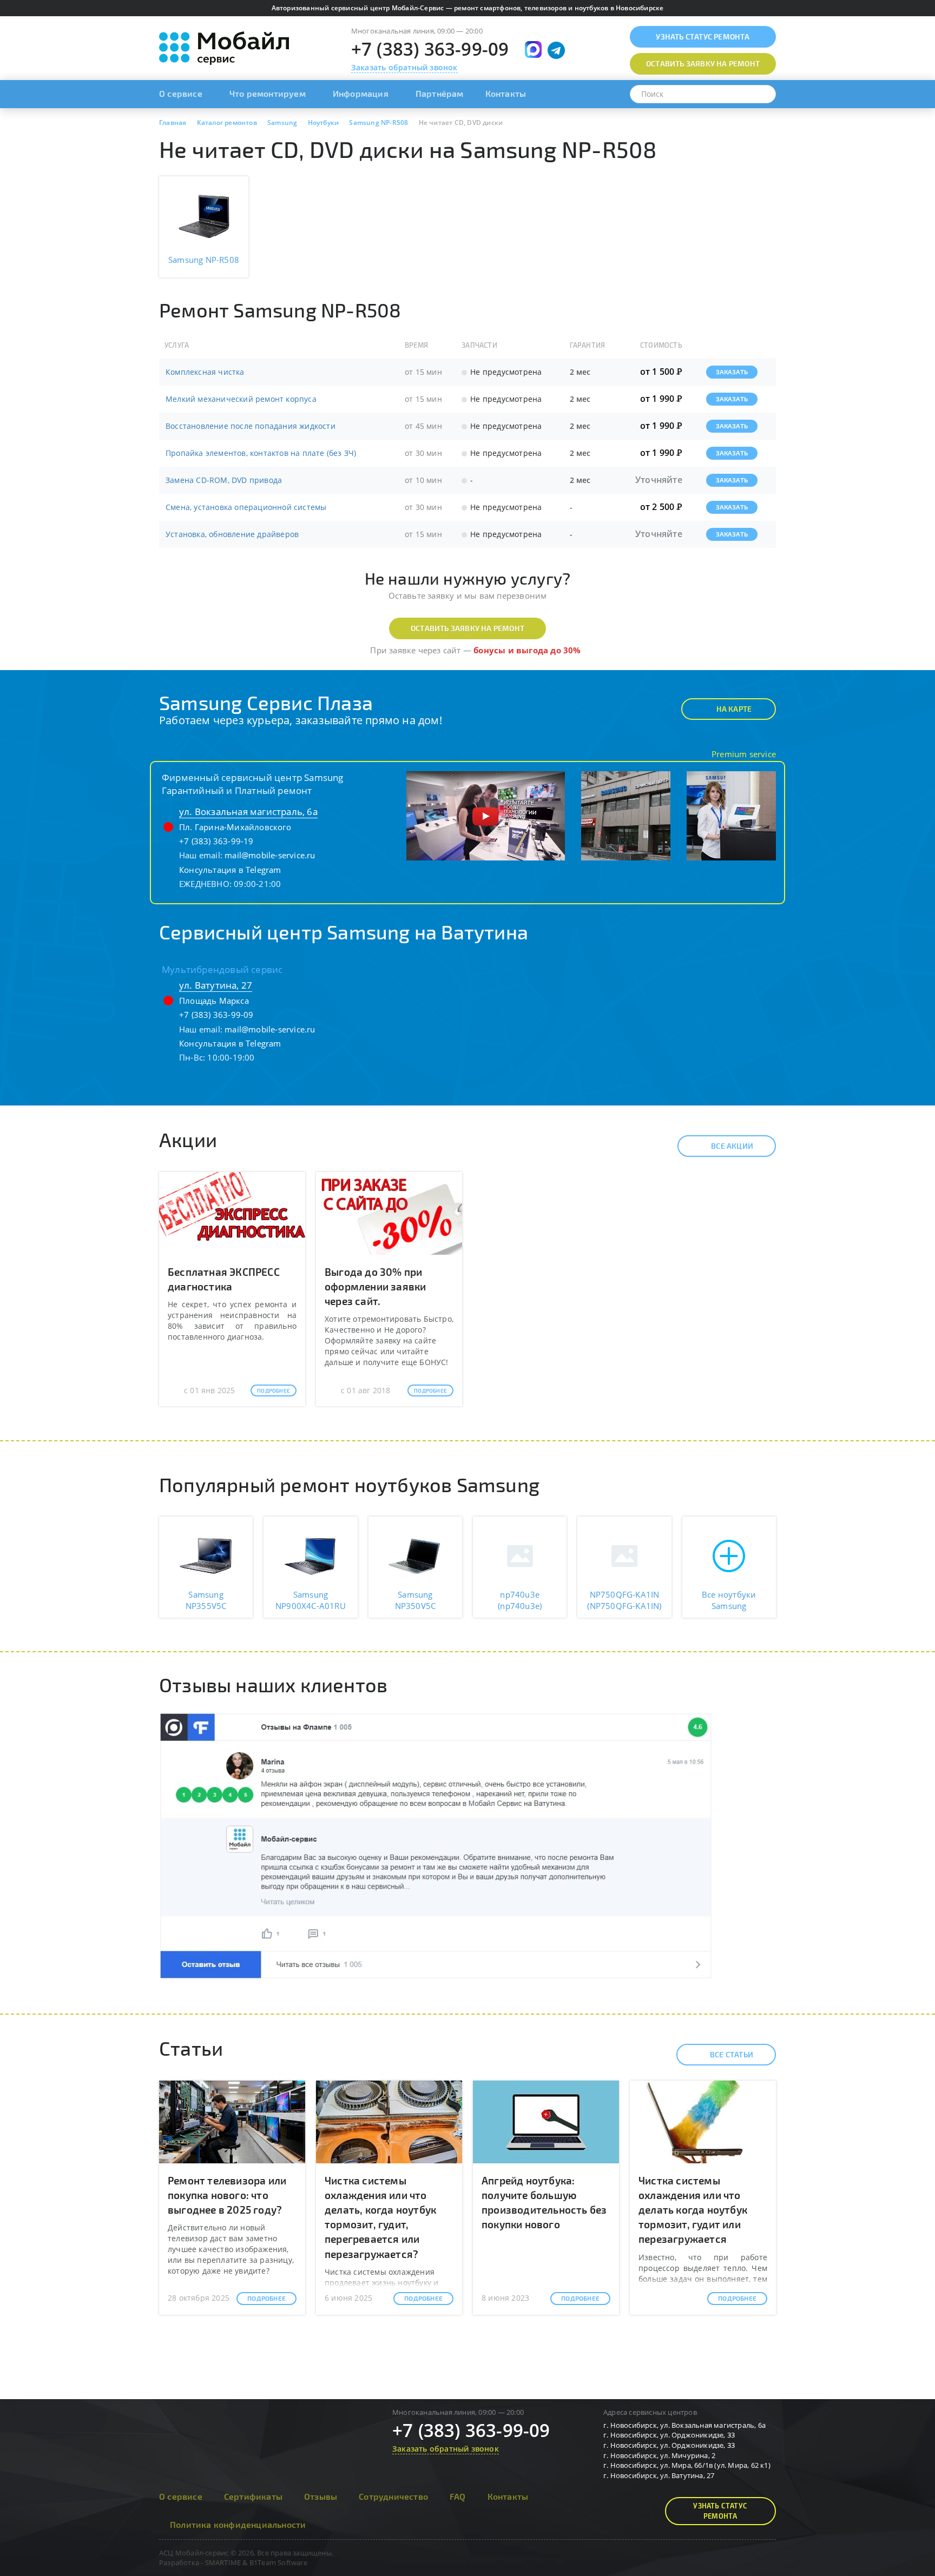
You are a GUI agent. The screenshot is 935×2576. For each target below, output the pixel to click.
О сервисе (181, 93)
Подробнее (274, 1390)
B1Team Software (278, 2562)
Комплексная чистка (205, 372)
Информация (361, 93)
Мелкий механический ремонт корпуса (241, 399)
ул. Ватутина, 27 (216, 985)
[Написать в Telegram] (556, 50)
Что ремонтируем (268, 93)
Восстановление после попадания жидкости (251, 426)
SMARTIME (223, 2562)
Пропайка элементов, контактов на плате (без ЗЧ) (261, 453)
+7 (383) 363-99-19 (216, 841)
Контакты (506, 93)
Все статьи (732, 2054)
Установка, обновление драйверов (232, 534)
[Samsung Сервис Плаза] (486, 815)
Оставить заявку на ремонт (467, 628)
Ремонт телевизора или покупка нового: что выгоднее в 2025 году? (227, 2195)
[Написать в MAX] (533, 49)
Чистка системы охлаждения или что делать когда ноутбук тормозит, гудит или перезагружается (693, 2210)
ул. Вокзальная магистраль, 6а (248, 812)
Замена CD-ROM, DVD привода (224, 480)
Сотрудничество (393, 2496)
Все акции (732, 1146)
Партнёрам (440, 93)
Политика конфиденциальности (238, 2524)
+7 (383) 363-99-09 (430, 49)
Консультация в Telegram (230, 870)
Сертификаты (253, 2496)
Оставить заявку (703, 64)
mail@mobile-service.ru (270, 855)
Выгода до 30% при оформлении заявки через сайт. (375, 1286)
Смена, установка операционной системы (246, 507)
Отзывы (321, 2496)
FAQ (458, 2496)
